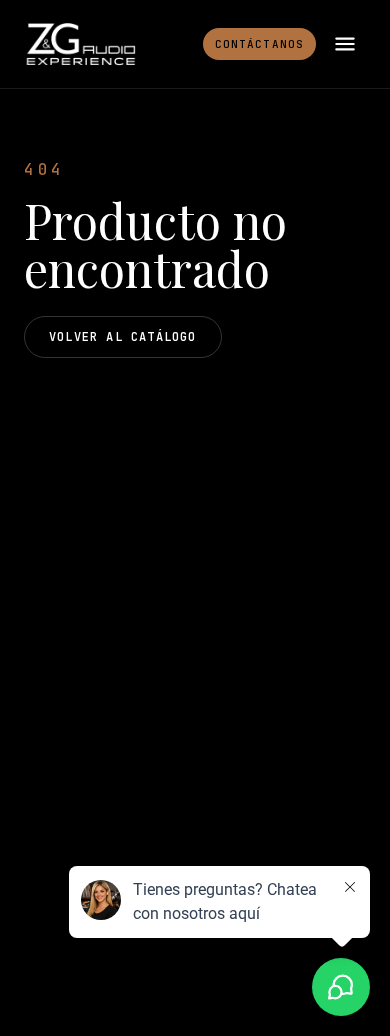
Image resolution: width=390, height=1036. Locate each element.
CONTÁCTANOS (259, 44)
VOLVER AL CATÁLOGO (123, 337)
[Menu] (345, 44)
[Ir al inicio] (80, 44)
